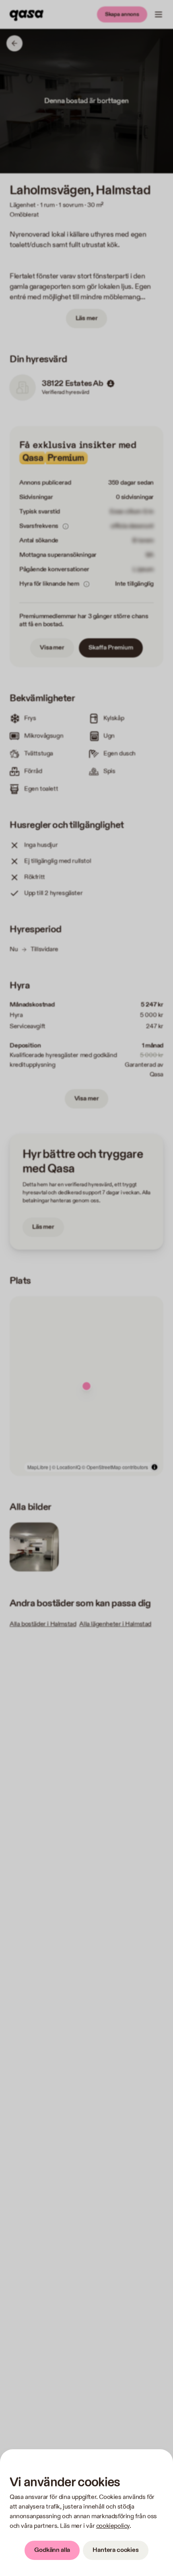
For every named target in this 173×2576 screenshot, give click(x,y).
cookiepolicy (113, 2526)
